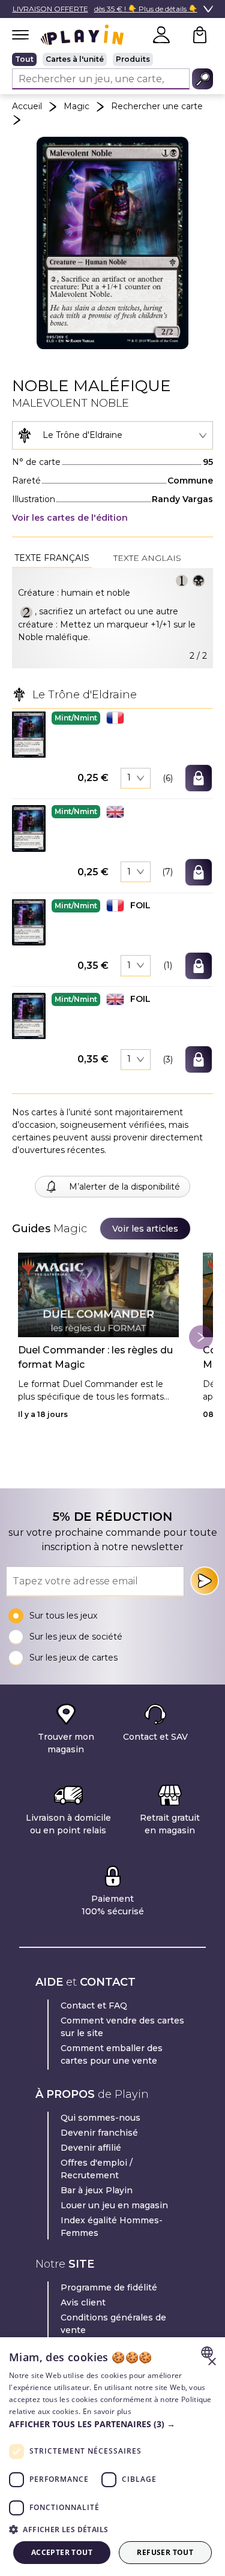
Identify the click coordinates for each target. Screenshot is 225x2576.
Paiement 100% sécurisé (113, 1905)
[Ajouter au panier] (199, 778)
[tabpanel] (112, 618)
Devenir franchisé (99, 2133)
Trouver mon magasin (66, 1743)
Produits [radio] (133, 59)
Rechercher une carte (157, 106)
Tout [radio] (24, 59)
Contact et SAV (155, 1737)
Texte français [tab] (52, 558)
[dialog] (112, 2457)
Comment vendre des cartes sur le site (122, 2027)
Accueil (27, 106)
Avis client (83, 2302)
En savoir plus (107, 2411)
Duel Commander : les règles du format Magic (95, 1357)
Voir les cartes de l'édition (70, 518)
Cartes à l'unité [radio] (75, 59)
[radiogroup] (112, 59)
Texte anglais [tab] (147, 558)
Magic (76, 106)
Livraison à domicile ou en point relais (68, 1824)
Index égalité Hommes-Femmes (112, 2227)
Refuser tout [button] (165, 2552)
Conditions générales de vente (113, 2324)
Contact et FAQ (94, 2005)
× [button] (211, 2362)
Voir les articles (145, 1229)
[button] (29, 735)
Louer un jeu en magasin (114, 2205)
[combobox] (112, 436)
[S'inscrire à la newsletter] (205, 1581)
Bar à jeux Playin (97, 2190)
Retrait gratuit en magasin (170, 1824)
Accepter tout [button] (62, 2552)
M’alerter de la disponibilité (124, 1187)
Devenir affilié (91, 2148)
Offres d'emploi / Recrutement (97, 2169)
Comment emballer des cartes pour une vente (112, 2054)
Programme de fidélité (109, 2287)
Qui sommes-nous (100, 2118)
